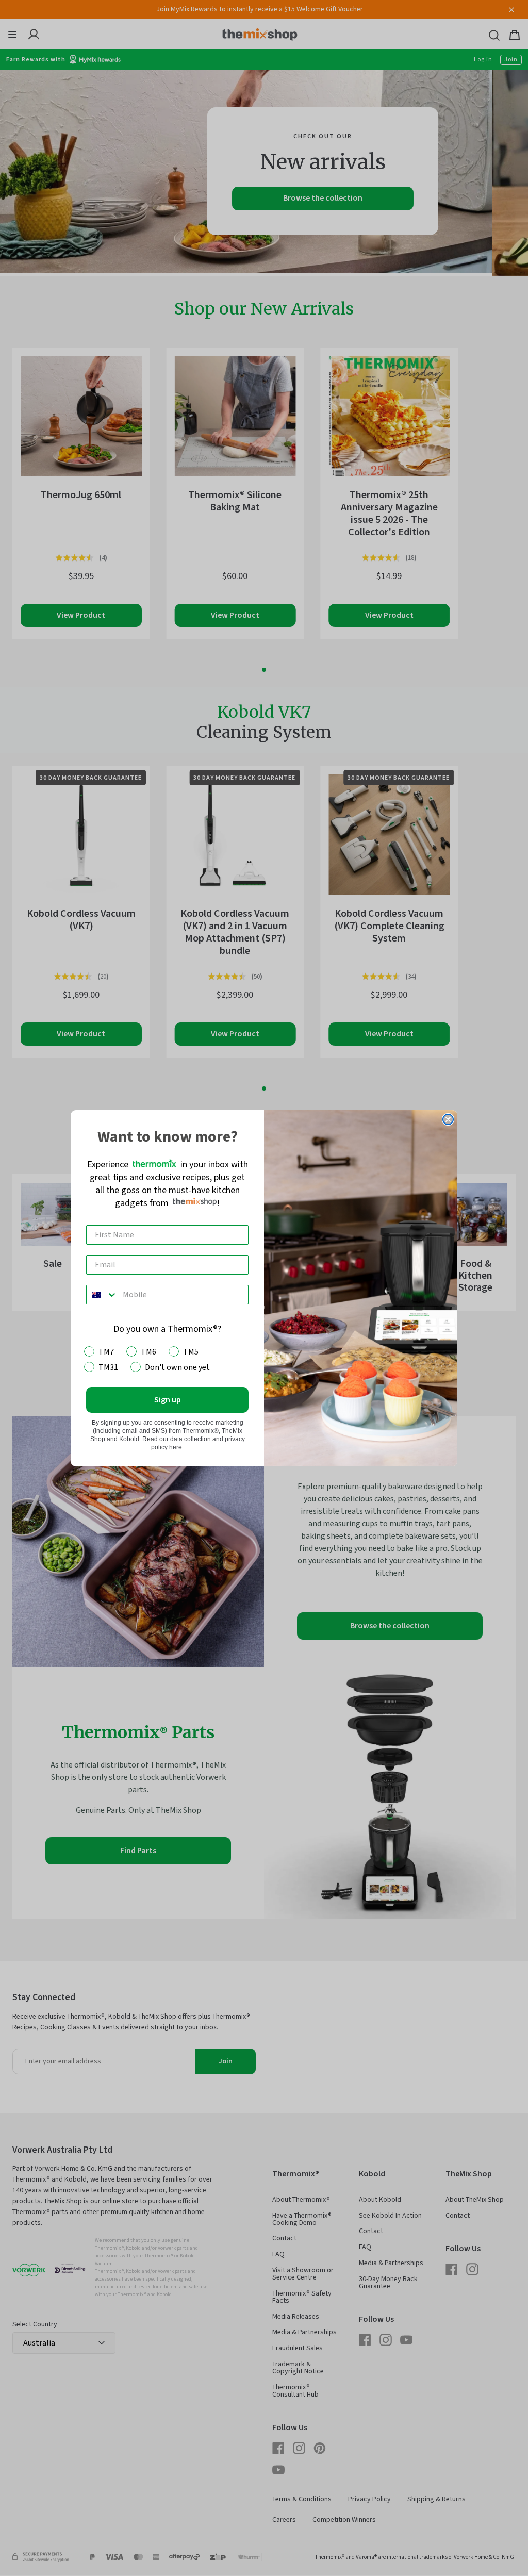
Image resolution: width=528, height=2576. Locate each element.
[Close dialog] (448, 1119)
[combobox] (102, 1295)
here (176, 1447)
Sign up (168, 1400)
